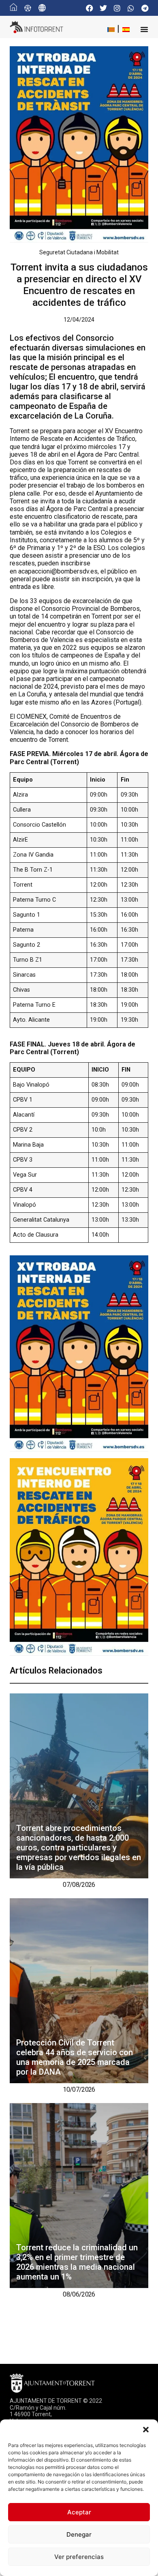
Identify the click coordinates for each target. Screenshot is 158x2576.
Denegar (79, 2534)
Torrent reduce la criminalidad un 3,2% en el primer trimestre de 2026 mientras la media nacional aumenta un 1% (77, 2262)
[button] (146, 2430)
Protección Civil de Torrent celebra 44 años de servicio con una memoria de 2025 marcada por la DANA (75, 2057)
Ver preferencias (79, 2557)
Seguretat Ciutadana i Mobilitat (79, 252)
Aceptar (79, 2512)
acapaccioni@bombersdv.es (58, 571)
